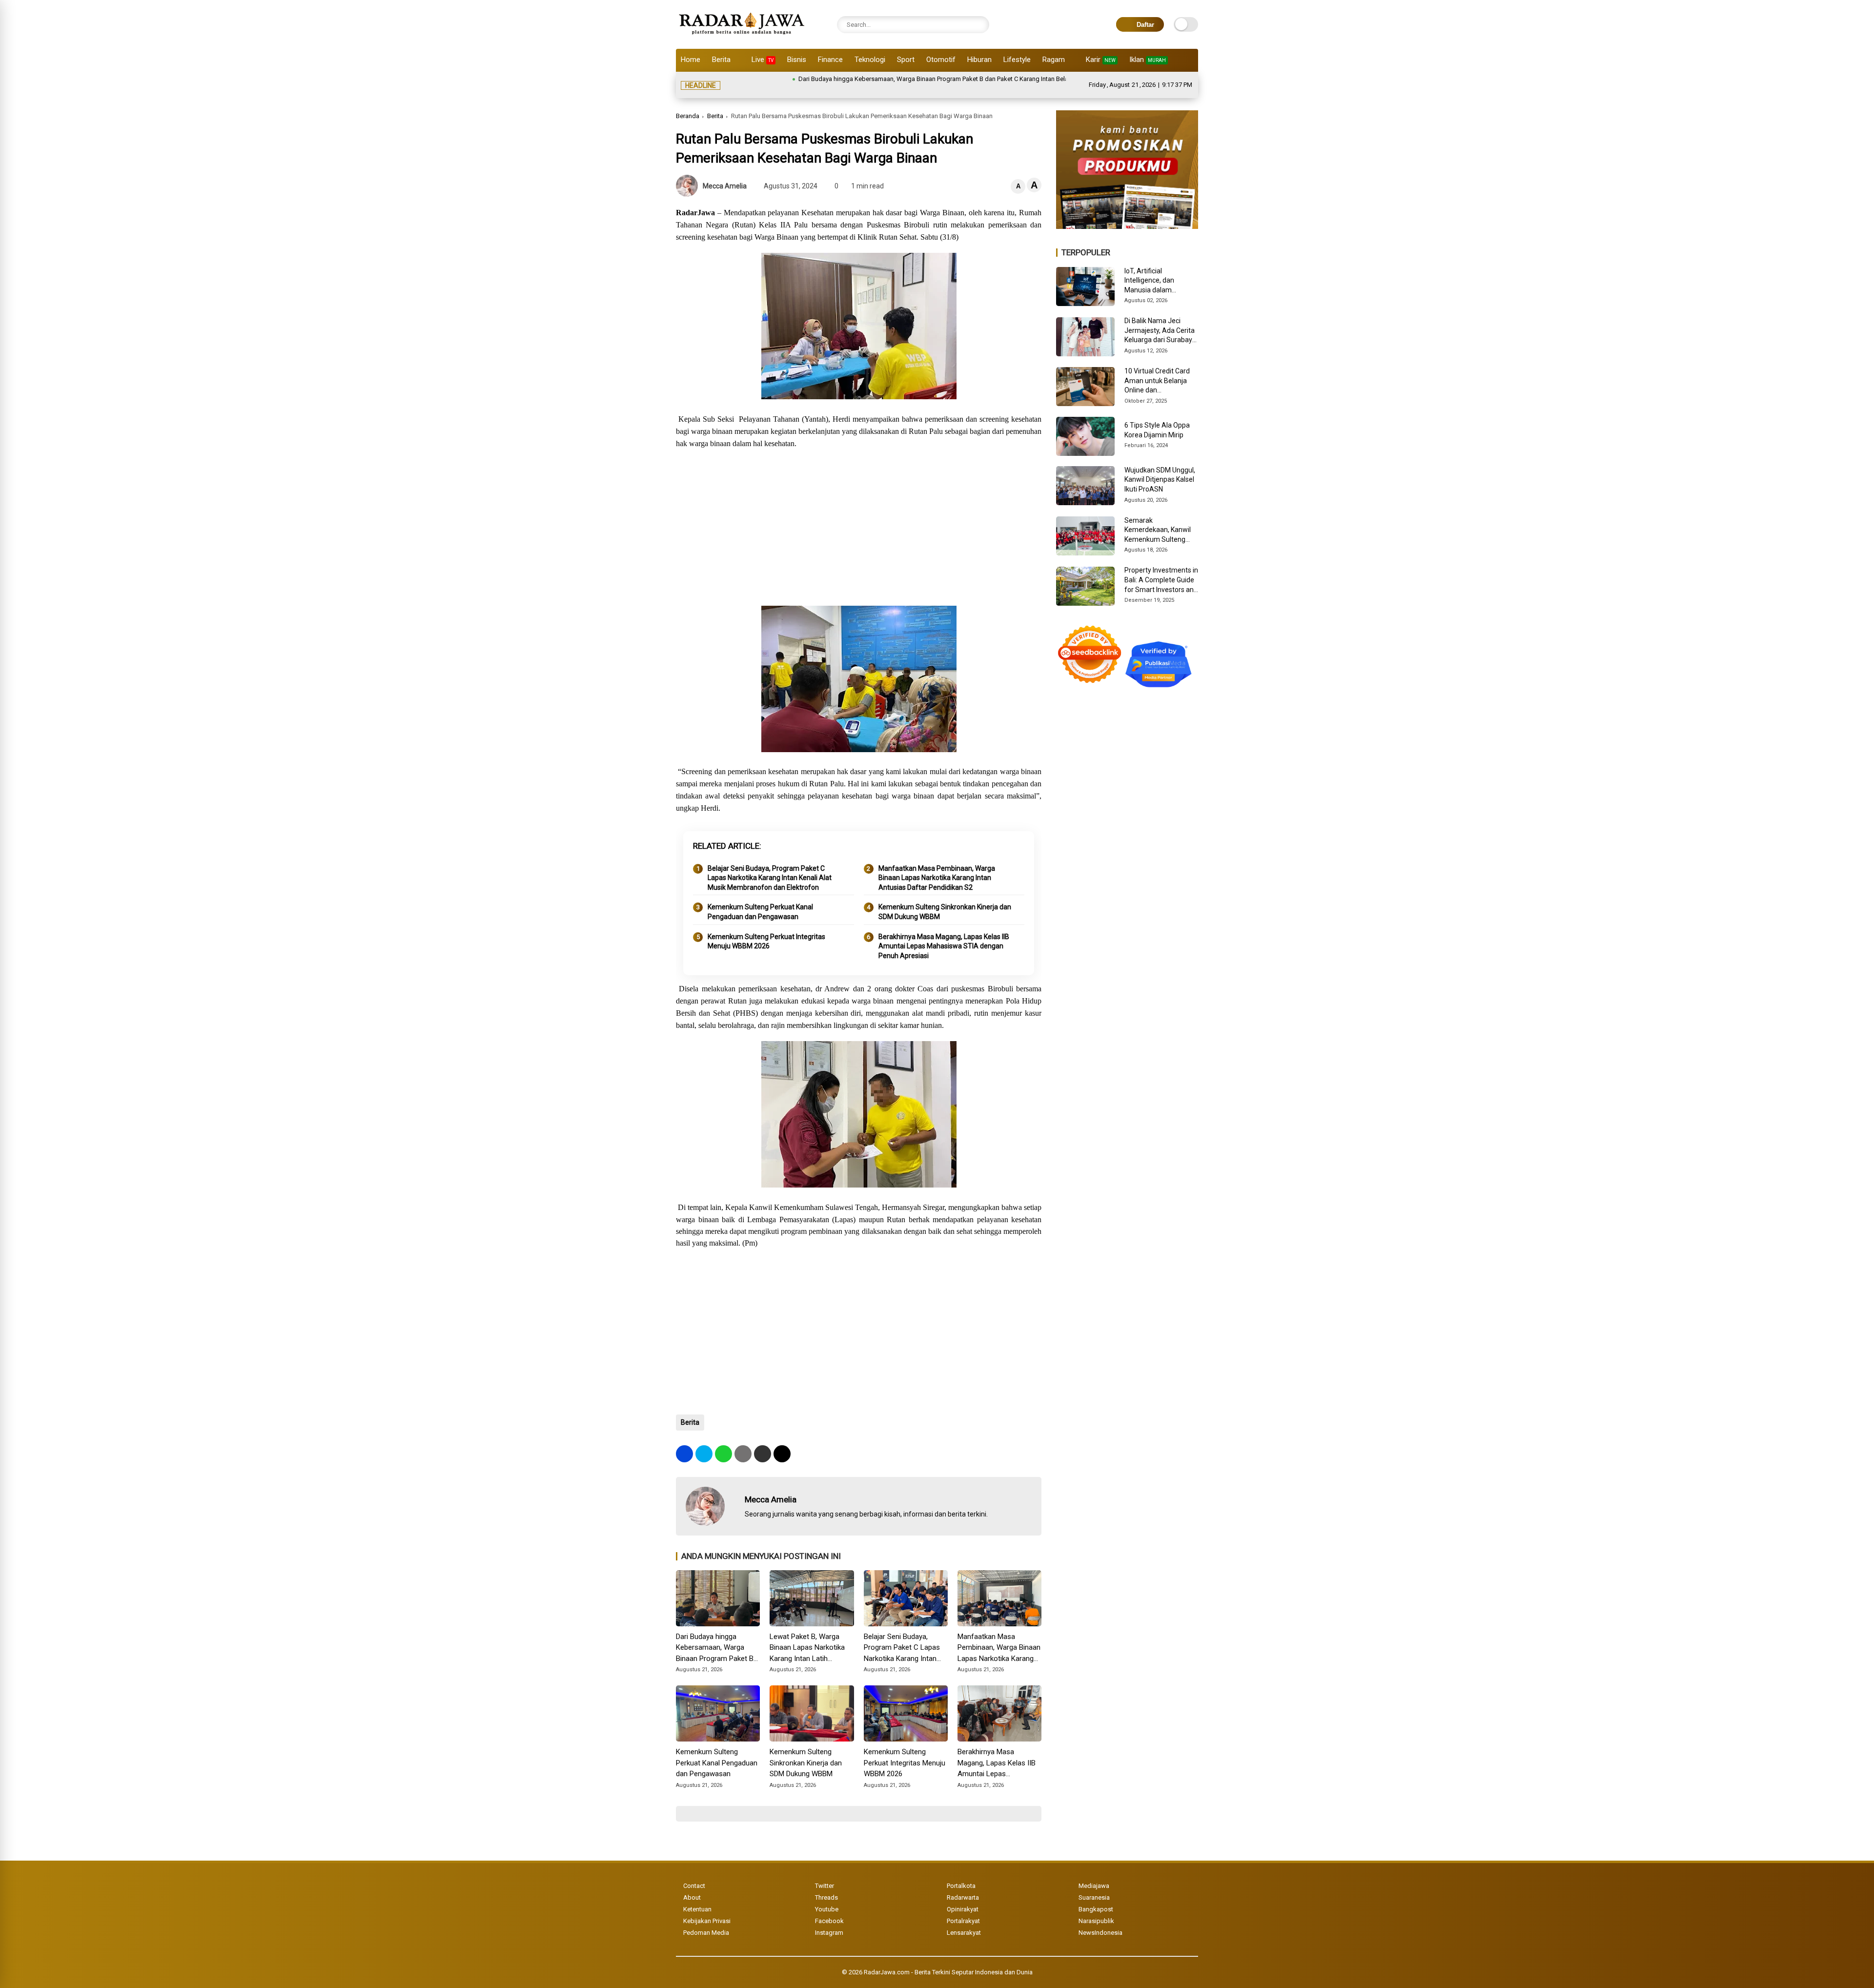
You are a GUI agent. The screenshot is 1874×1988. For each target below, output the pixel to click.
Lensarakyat (964, 1921)
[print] (743, 1442)
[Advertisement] (859, 516)
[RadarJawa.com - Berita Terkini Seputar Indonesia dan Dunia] (743, 36)
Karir (1101, 60)
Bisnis (797, 60)
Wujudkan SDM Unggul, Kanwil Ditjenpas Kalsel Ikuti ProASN (1160, 468)
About (692, 1886)
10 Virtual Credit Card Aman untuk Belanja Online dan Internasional (1157, 369)
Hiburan (979, 60)
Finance (830, 60)
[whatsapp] (723, 1442)
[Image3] (1127, 214)
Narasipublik (1096, 1909)
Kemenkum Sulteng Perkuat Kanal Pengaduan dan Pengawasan (760, 900)
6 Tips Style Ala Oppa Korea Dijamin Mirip (1157, 418)
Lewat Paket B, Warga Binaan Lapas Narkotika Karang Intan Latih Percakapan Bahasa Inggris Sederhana (807, 1637)
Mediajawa (1094, 1874)
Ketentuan (697, 1897)
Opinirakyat (963, 1897)
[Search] (979, 25)
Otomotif (941, 60)
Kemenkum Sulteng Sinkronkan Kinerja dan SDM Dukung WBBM (945, 900)
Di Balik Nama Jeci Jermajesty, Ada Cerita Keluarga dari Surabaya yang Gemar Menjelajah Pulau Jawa (1161, 319)
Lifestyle (1017, 60)
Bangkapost (1096, 1897)
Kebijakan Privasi (707, 1909)
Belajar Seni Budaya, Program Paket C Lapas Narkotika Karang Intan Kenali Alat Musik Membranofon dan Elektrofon (770, 866)
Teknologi (870, 60)
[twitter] (704, 1442)
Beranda (688, 104)
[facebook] (684, 1442)
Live (763, 60)
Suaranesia (1094, 1886)
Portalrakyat (963, 1909)
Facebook (829, 1909)
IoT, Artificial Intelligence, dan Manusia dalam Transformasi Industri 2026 (1158, 269)
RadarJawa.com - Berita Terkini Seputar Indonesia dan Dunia (948, 1960)
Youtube (827, 1897)
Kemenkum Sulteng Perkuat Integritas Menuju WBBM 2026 (766, 930)
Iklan (1148, 60)
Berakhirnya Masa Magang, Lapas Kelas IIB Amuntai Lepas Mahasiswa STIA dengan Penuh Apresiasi (944, 934)
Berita (721, 60)
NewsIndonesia (1100, 1921)
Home (691, 60)
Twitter (825, 1874)
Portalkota (961, 1874)
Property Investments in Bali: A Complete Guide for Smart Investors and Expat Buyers (1161, 569)
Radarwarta (963, 1886)
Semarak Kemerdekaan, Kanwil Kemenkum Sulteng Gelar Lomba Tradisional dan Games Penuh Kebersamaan (1160, 519)
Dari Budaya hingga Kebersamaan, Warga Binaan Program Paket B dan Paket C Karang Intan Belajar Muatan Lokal (856, 79)
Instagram (829, 1921)
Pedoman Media (706, 1921)
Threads (826, 1886)
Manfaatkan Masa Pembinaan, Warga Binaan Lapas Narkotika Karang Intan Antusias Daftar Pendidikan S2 (937, 866)
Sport (906, 60)
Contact (694, 1874)
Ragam (1054, 60)
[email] (763, 1442)
